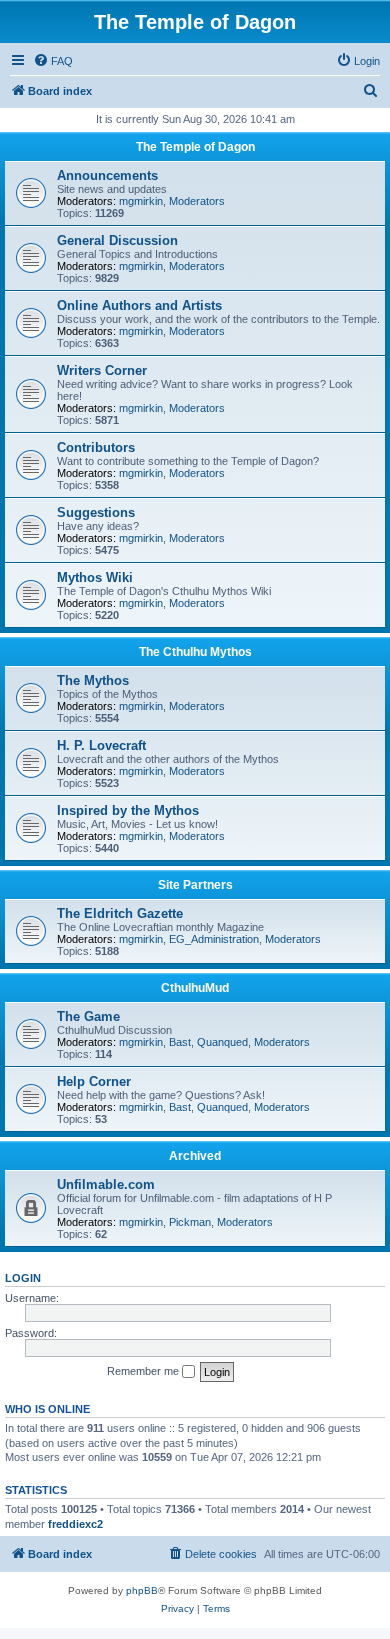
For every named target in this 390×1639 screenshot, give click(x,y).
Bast (180, 1042)
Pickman (190, 1222)
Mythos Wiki (95, 577)
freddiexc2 (75, 1524)
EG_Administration (214, 939)
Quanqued (222, 1042)
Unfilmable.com (106, 1184)
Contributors (96, 447)
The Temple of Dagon (195, 147)
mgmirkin (141, 201)
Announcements (107, 175)
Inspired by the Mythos (128, 810)
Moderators (197, 201)
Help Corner (94, 1081)
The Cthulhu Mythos (195, 652)
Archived (195, 1156)
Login (23, 1278)
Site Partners (195, 885)
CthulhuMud (195, 988)
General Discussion (117, 240)
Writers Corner (102, 370)
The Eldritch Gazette (120, 913)
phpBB (142, 1590)
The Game (88, 1016)
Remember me (144, 1371)
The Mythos (93, 680)
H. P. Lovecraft (101, 745)
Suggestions (96, 512)
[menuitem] (53, 61)
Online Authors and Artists (139, 305)
